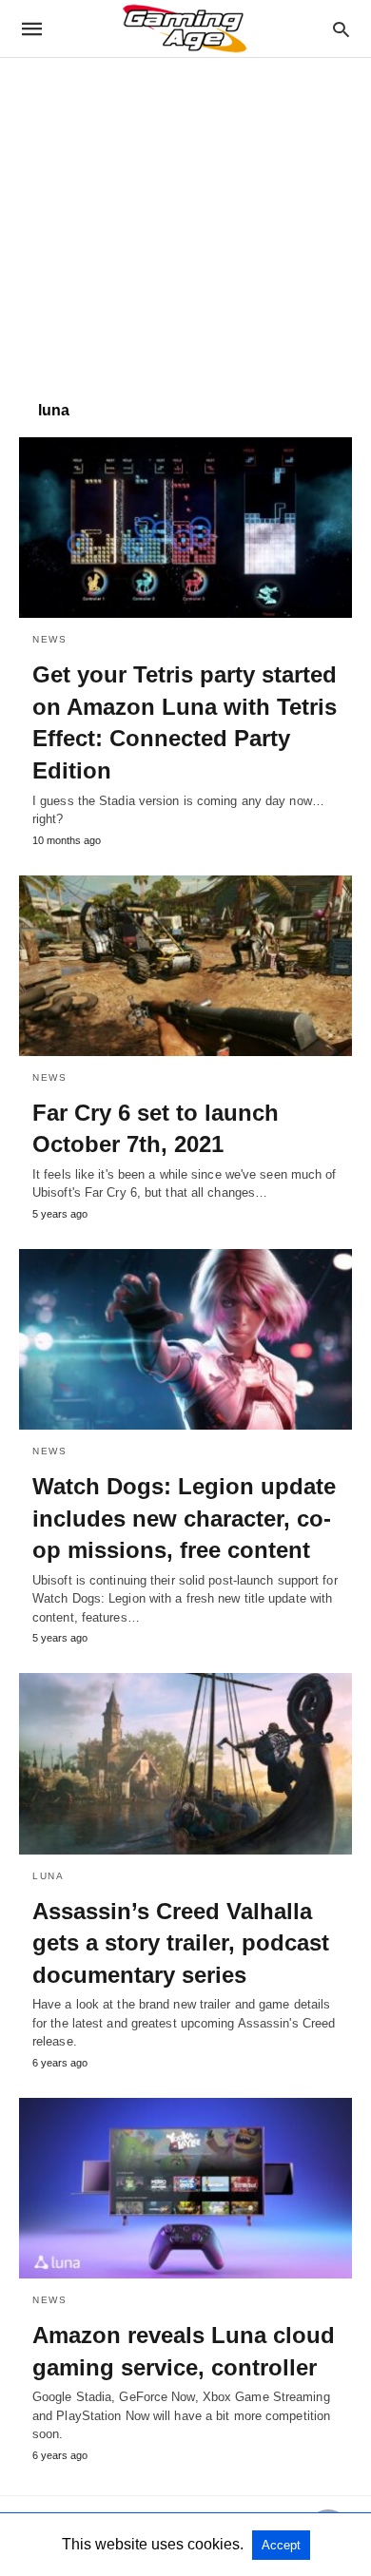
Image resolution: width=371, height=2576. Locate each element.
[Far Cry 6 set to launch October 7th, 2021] (185, 966)
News (49, 639)
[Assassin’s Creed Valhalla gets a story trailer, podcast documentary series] (185, 1763)
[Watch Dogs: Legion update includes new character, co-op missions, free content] (185, 1339)
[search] (341, 29)
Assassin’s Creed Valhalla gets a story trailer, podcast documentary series (181, 1943)
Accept (281, 2545)
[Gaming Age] (185, 29)
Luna (48, 1876)
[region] (185, 220)
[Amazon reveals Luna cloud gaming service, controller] (185, 2188)
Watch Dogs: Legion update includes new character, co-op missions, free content (184, 1518)
